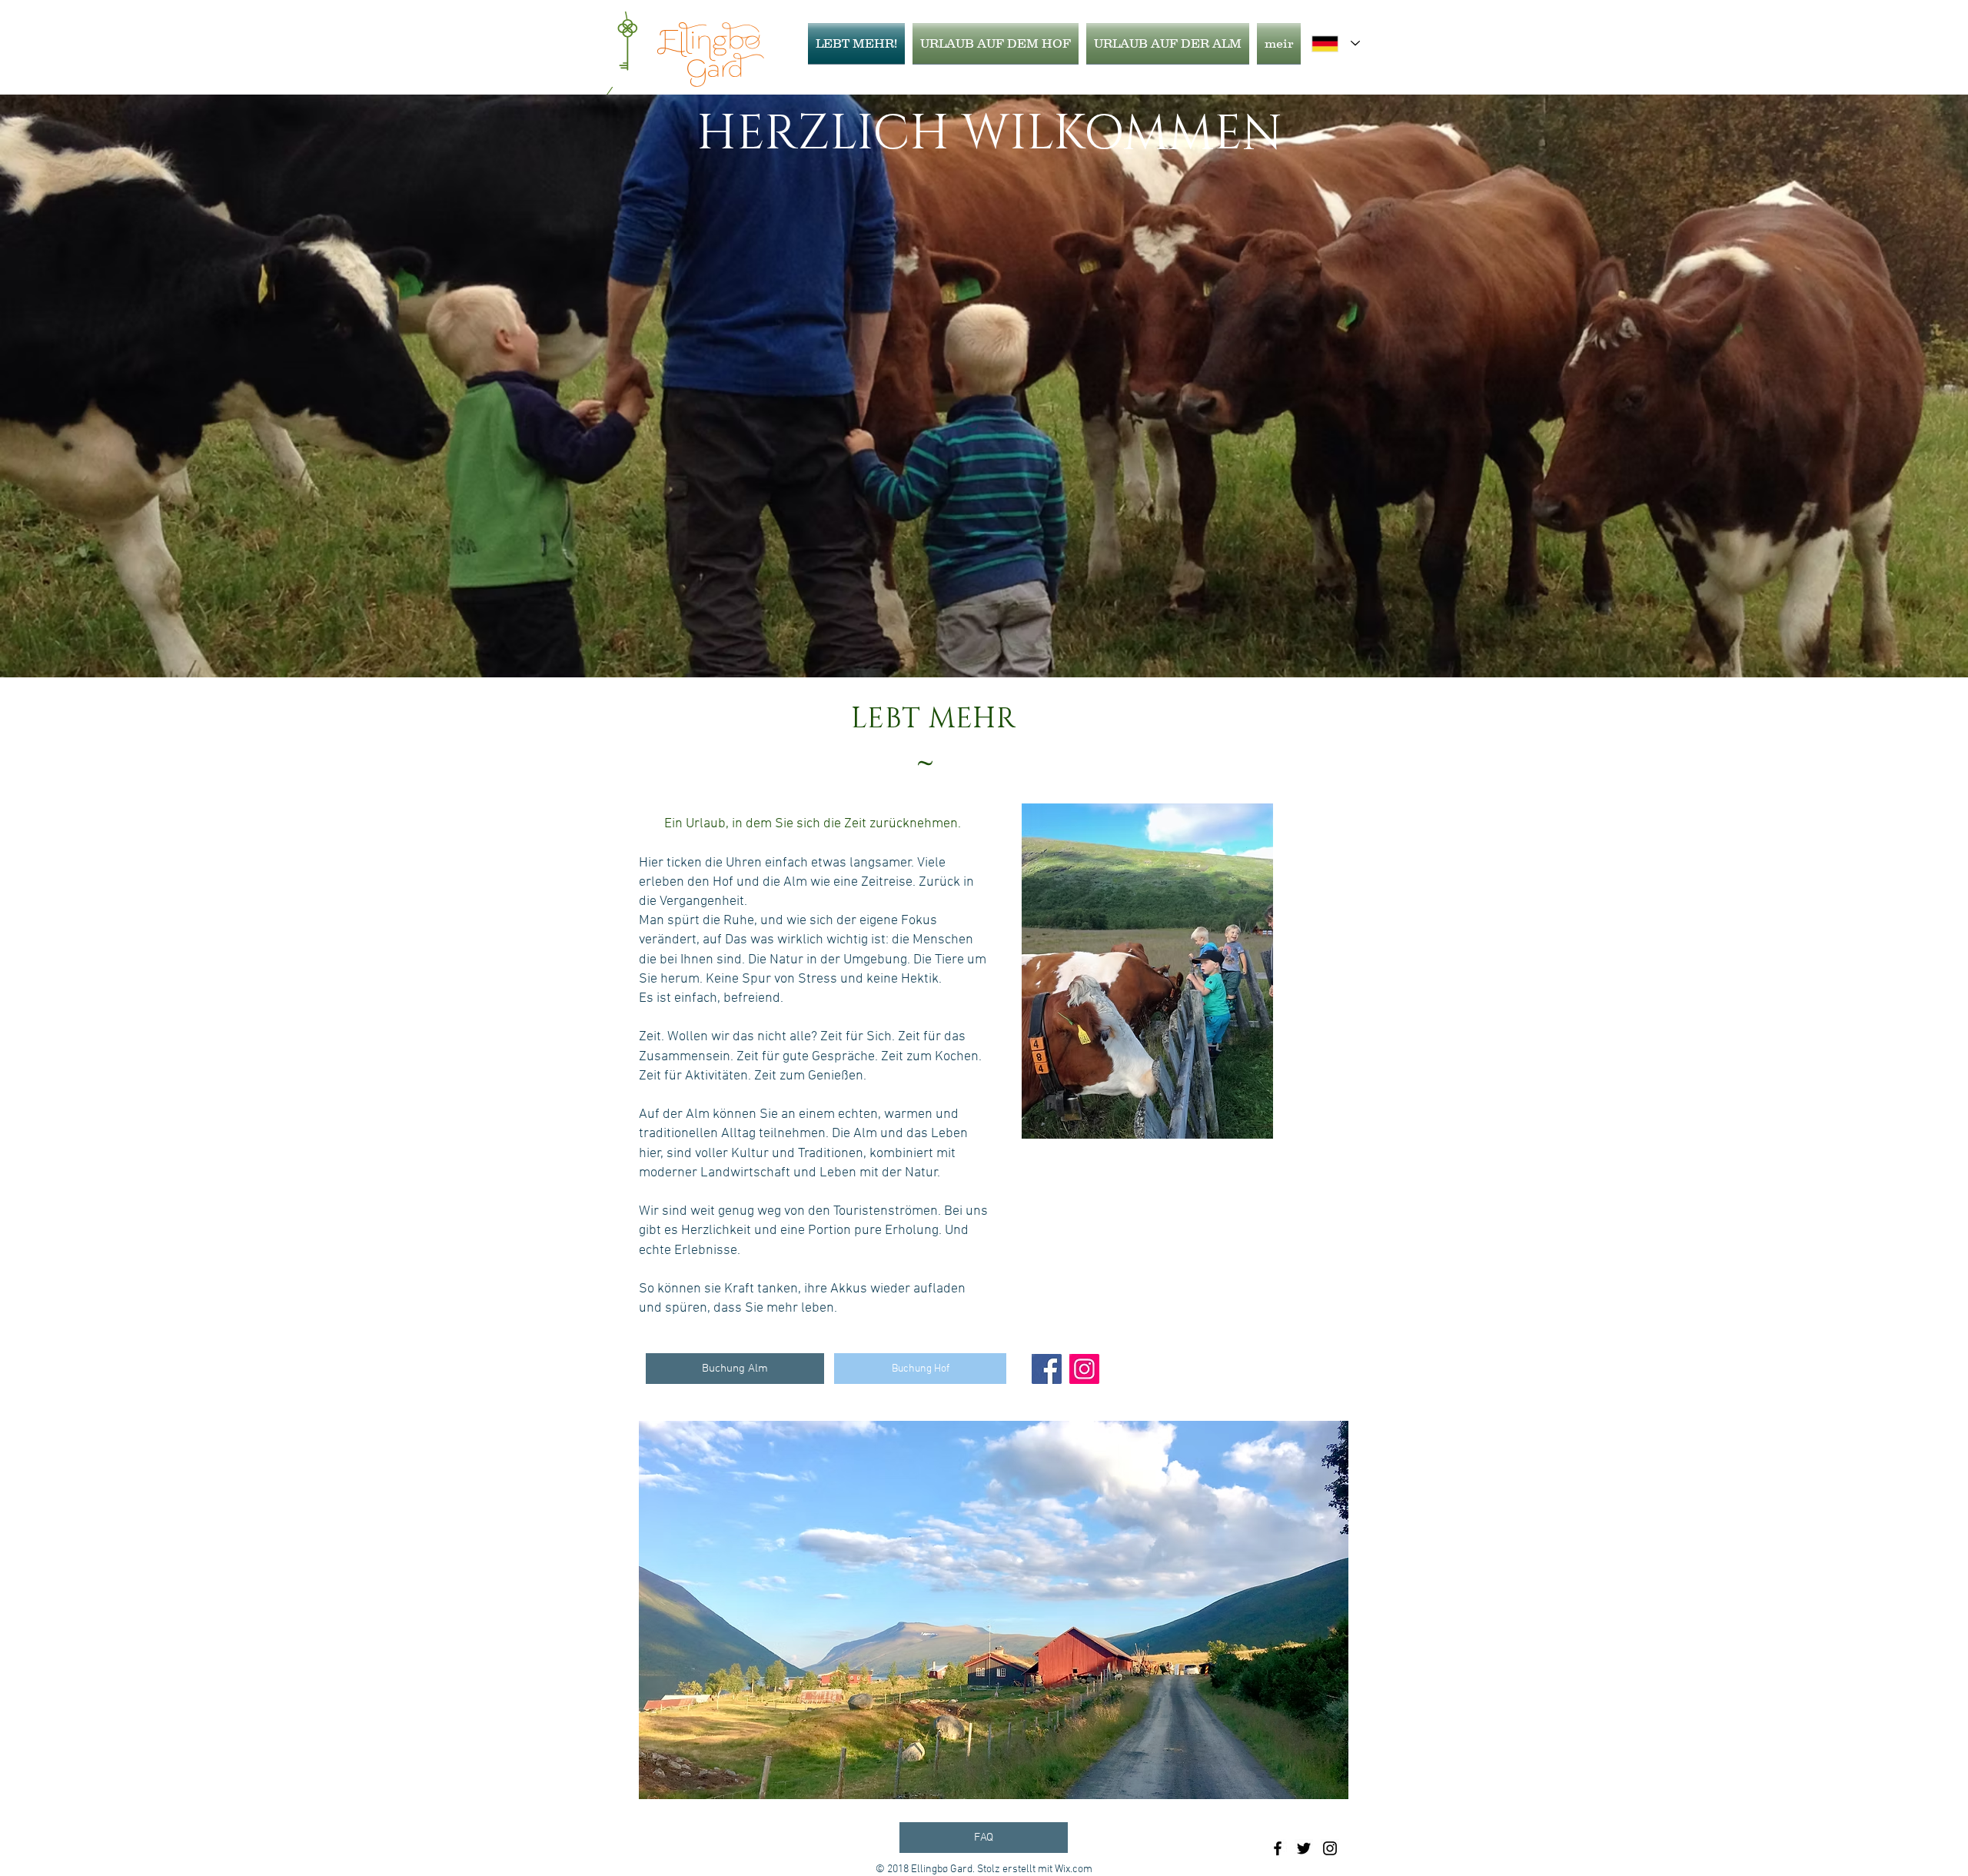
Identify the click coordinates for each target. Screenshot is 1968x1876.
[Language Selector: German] (1336, 43)
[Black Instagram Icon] (1330, 1848)
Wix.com (1074, 1869)
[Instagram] (1084, 1369)
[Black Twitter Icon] (1304, 1848)
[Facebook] (1047, 1369)
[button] (1007, 1610)
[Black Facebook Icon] (1278, 1848)
